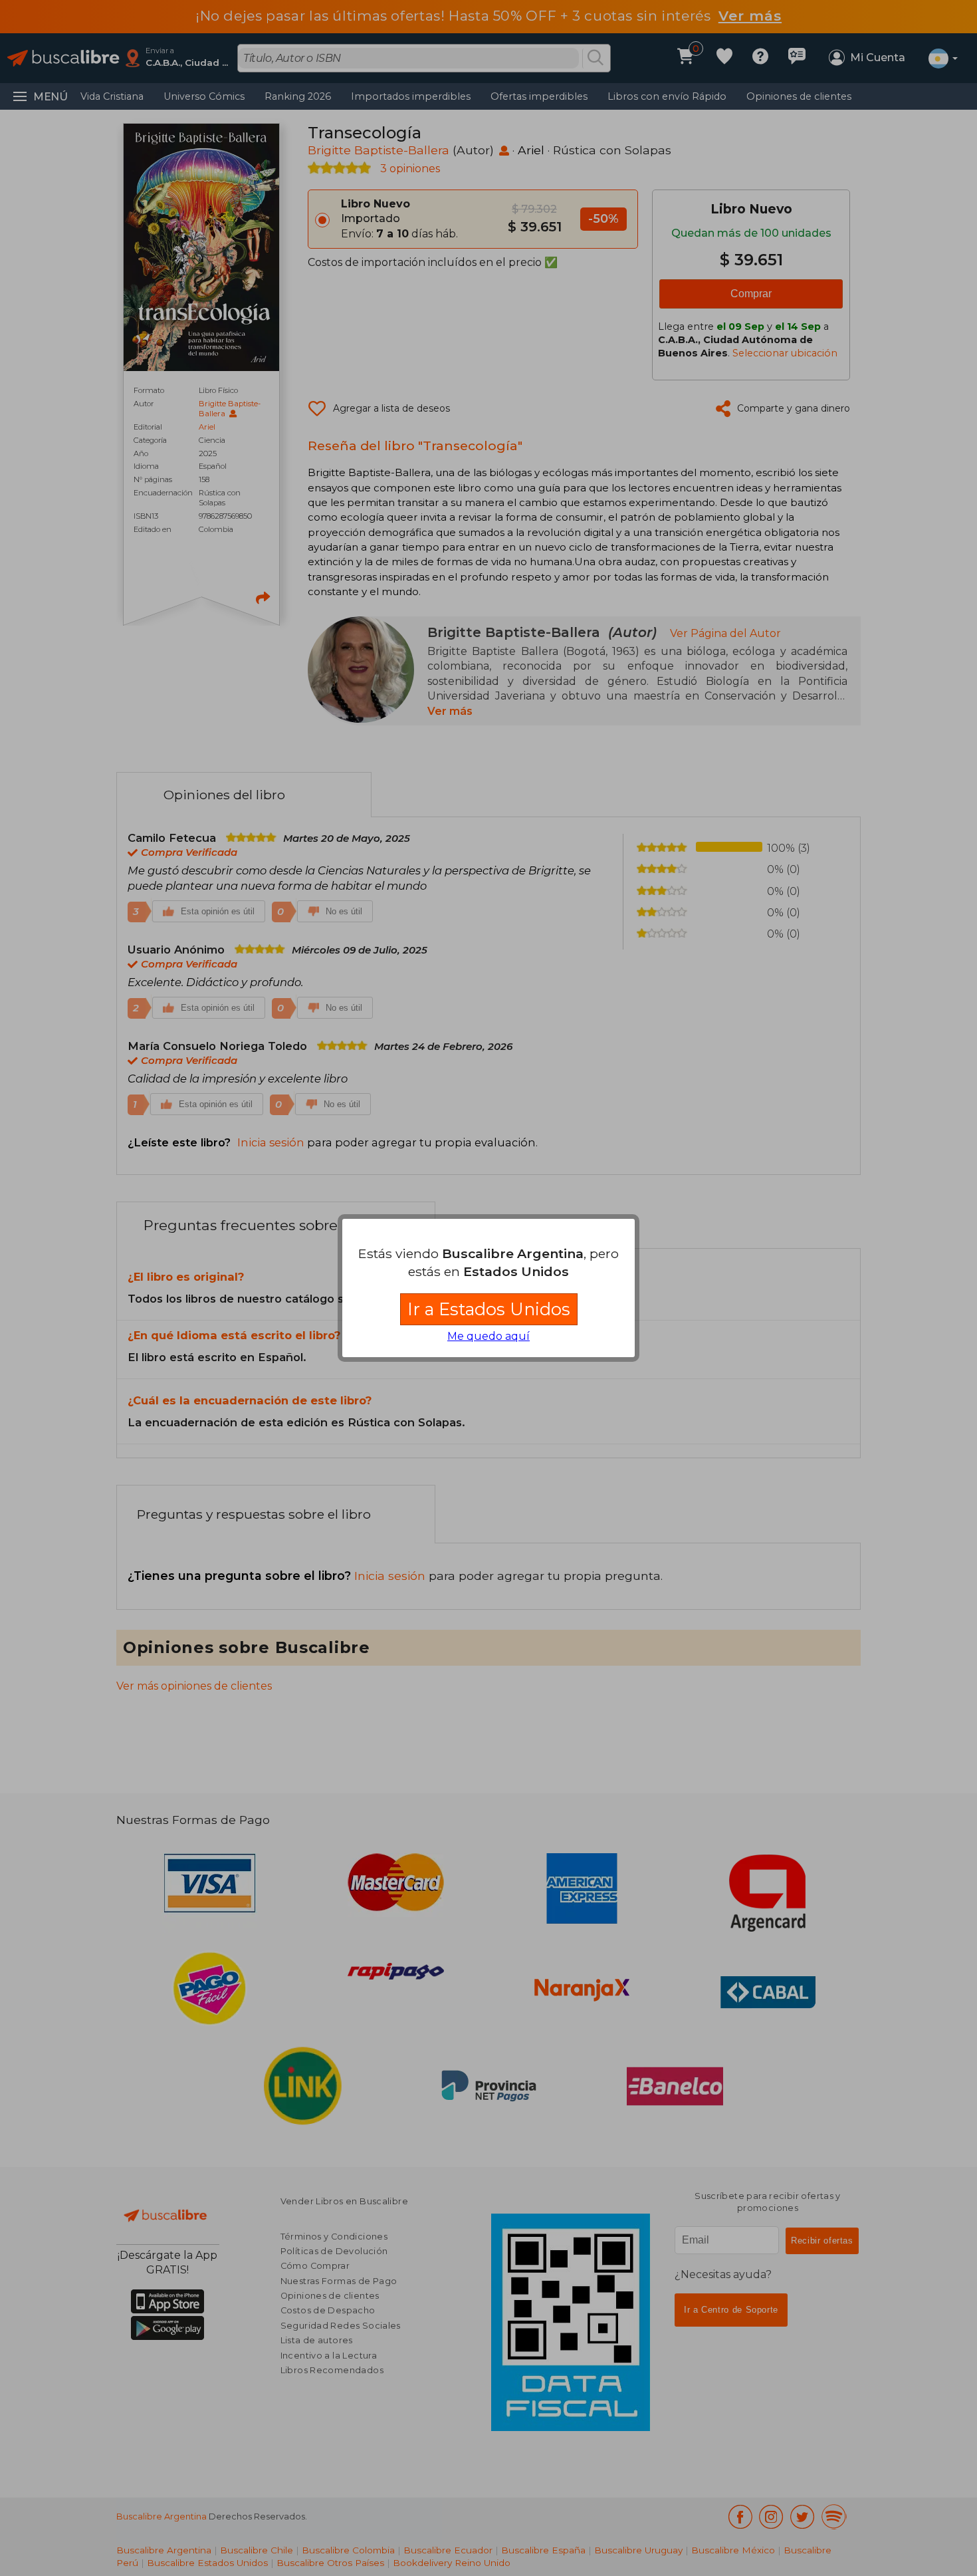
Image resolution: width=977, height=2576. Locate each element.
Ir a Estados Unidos (489, 1309)
